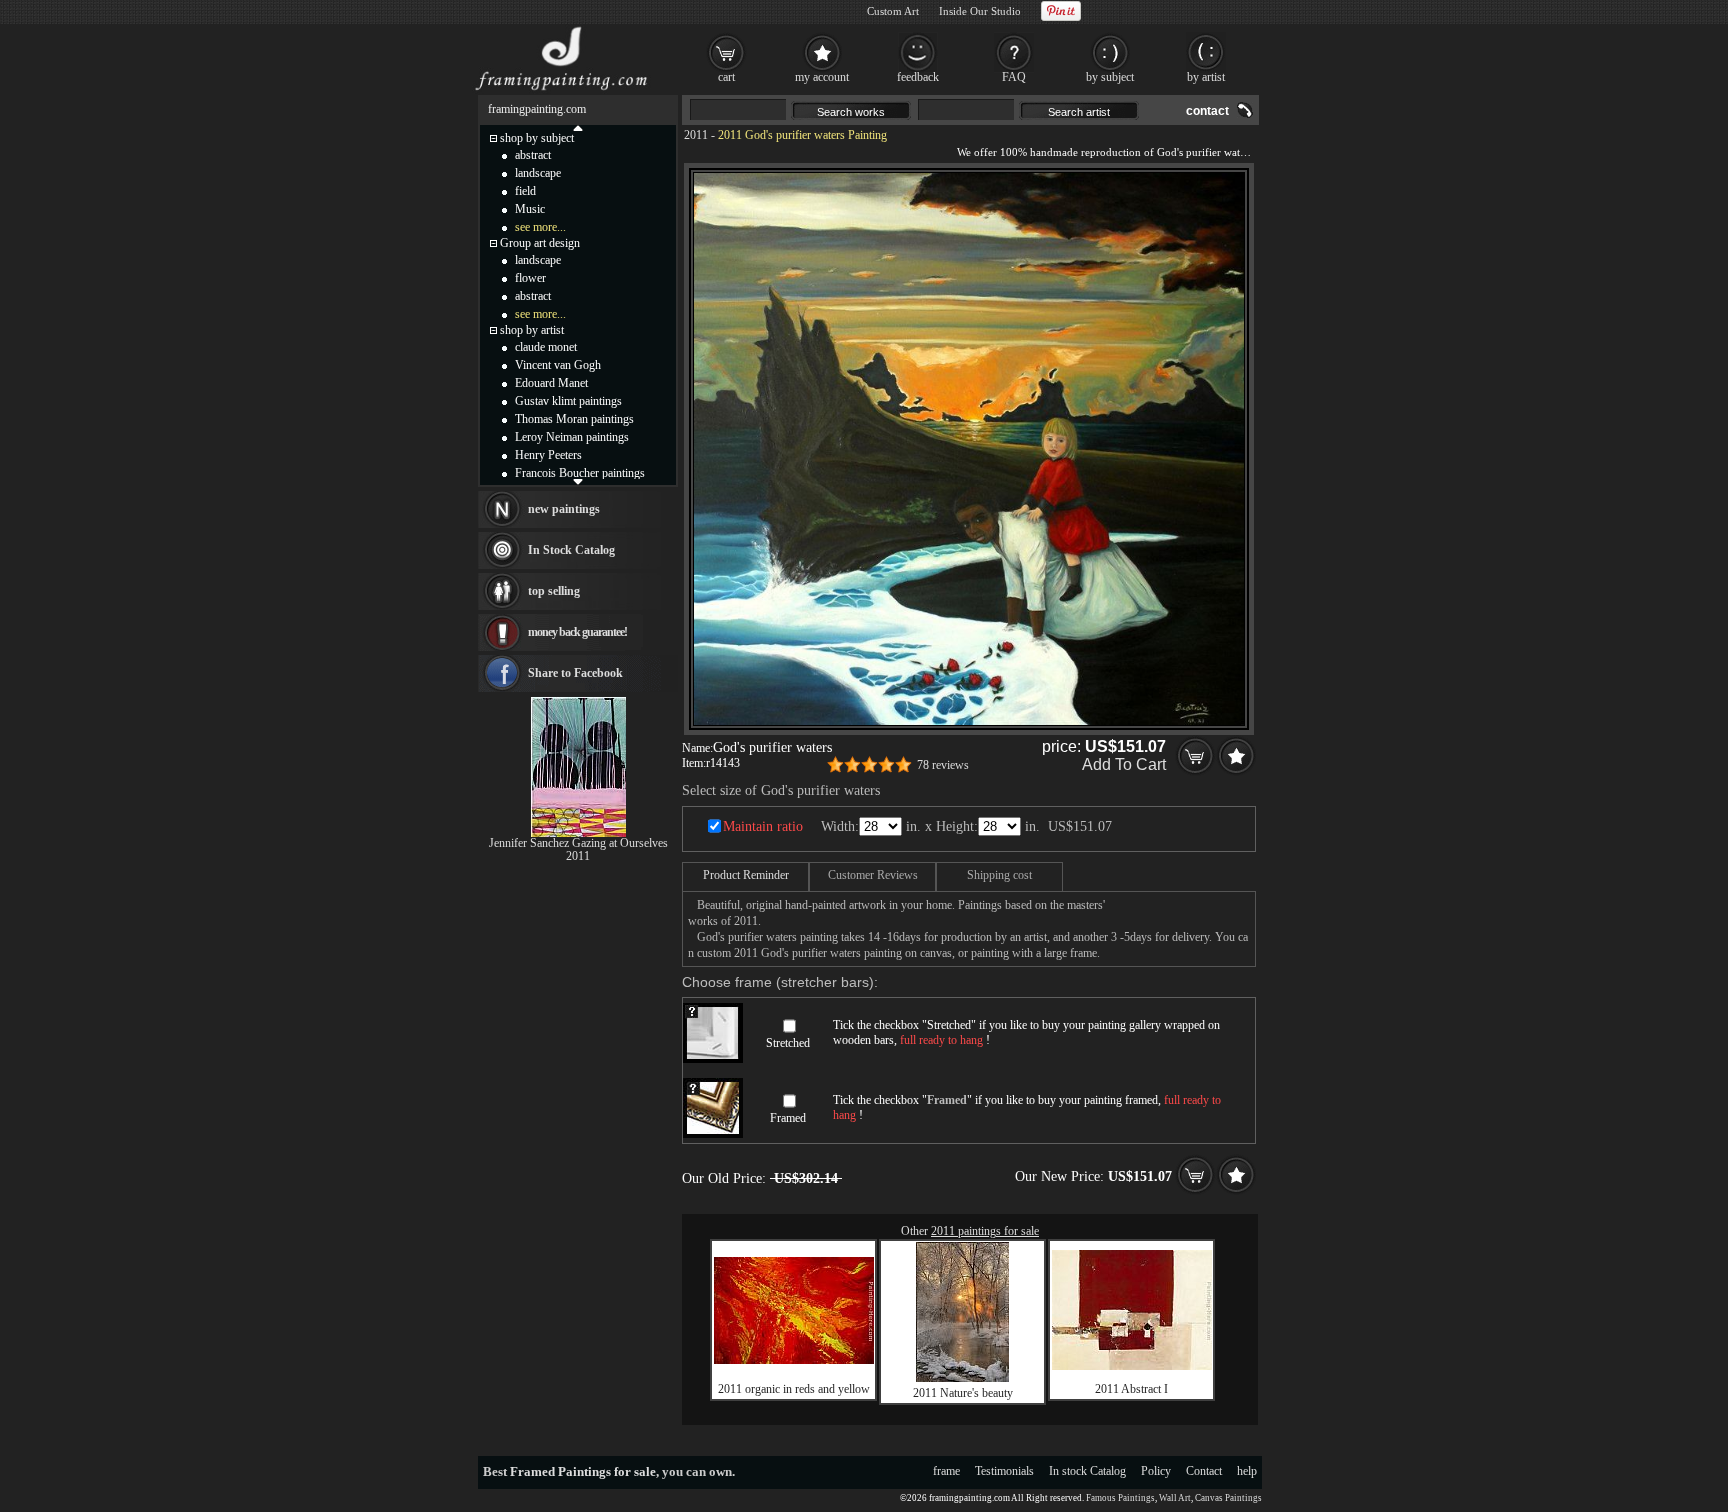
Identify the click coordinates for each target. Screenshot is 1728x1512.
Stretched (788, 1043)
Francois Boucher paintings (580, 473)
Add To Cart (1124, 764)
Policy (1156, 1471)
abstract (533, 155)
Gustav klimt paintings (568, 401)
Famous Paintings (1120, 1498)
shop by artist (532, 330)
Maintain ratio (763, 826)
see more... (540, 227)
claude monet (546, 347)
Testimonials (1004, 1471)
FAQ (1014, 77)
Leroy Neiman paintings (572, 437)
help (1247, 1471)
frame (946, 1471)
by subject (1110, 77)
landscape (538, 173)
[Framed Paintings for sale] (561, 90)
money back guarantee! (577, 632)
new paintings (564, 509)
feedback (918, 77)
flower (530, 278)
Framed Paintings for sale (583, 1471)
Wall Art (1175, 1498)
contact (1207, 111)
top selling (554, 591)
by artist (1206, 77)
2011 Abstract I (1131, 1389)
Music (530, 209)
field (525, 191)
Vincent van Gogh (558, 365)
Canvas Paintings (1228, 1498)
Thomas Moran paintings (574, 419)
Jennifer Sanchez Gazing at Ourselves (578, 843)
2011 (696, 135)
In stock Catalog (1087, 1471)
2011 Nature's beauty (963, 1393)
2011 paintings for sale (985, 1231)
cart (726, 77)
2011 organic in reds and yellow (794, 1389)
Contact (1204, 1471)
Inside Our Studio (980, 11)
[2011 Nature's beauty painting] (962, 1378)
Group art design (540, 243)
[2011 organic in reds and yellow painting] (794, 1360)
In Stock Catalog (571, 550)
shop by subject (537, 138)
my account (822, 77)
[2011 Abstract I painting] (1132, 1366)
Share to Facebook (575, 673)
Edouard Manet (551, 383)
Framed (788, 1118)
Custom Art (893, 11)
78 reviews (943, 765)
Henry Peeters (548, 455)
